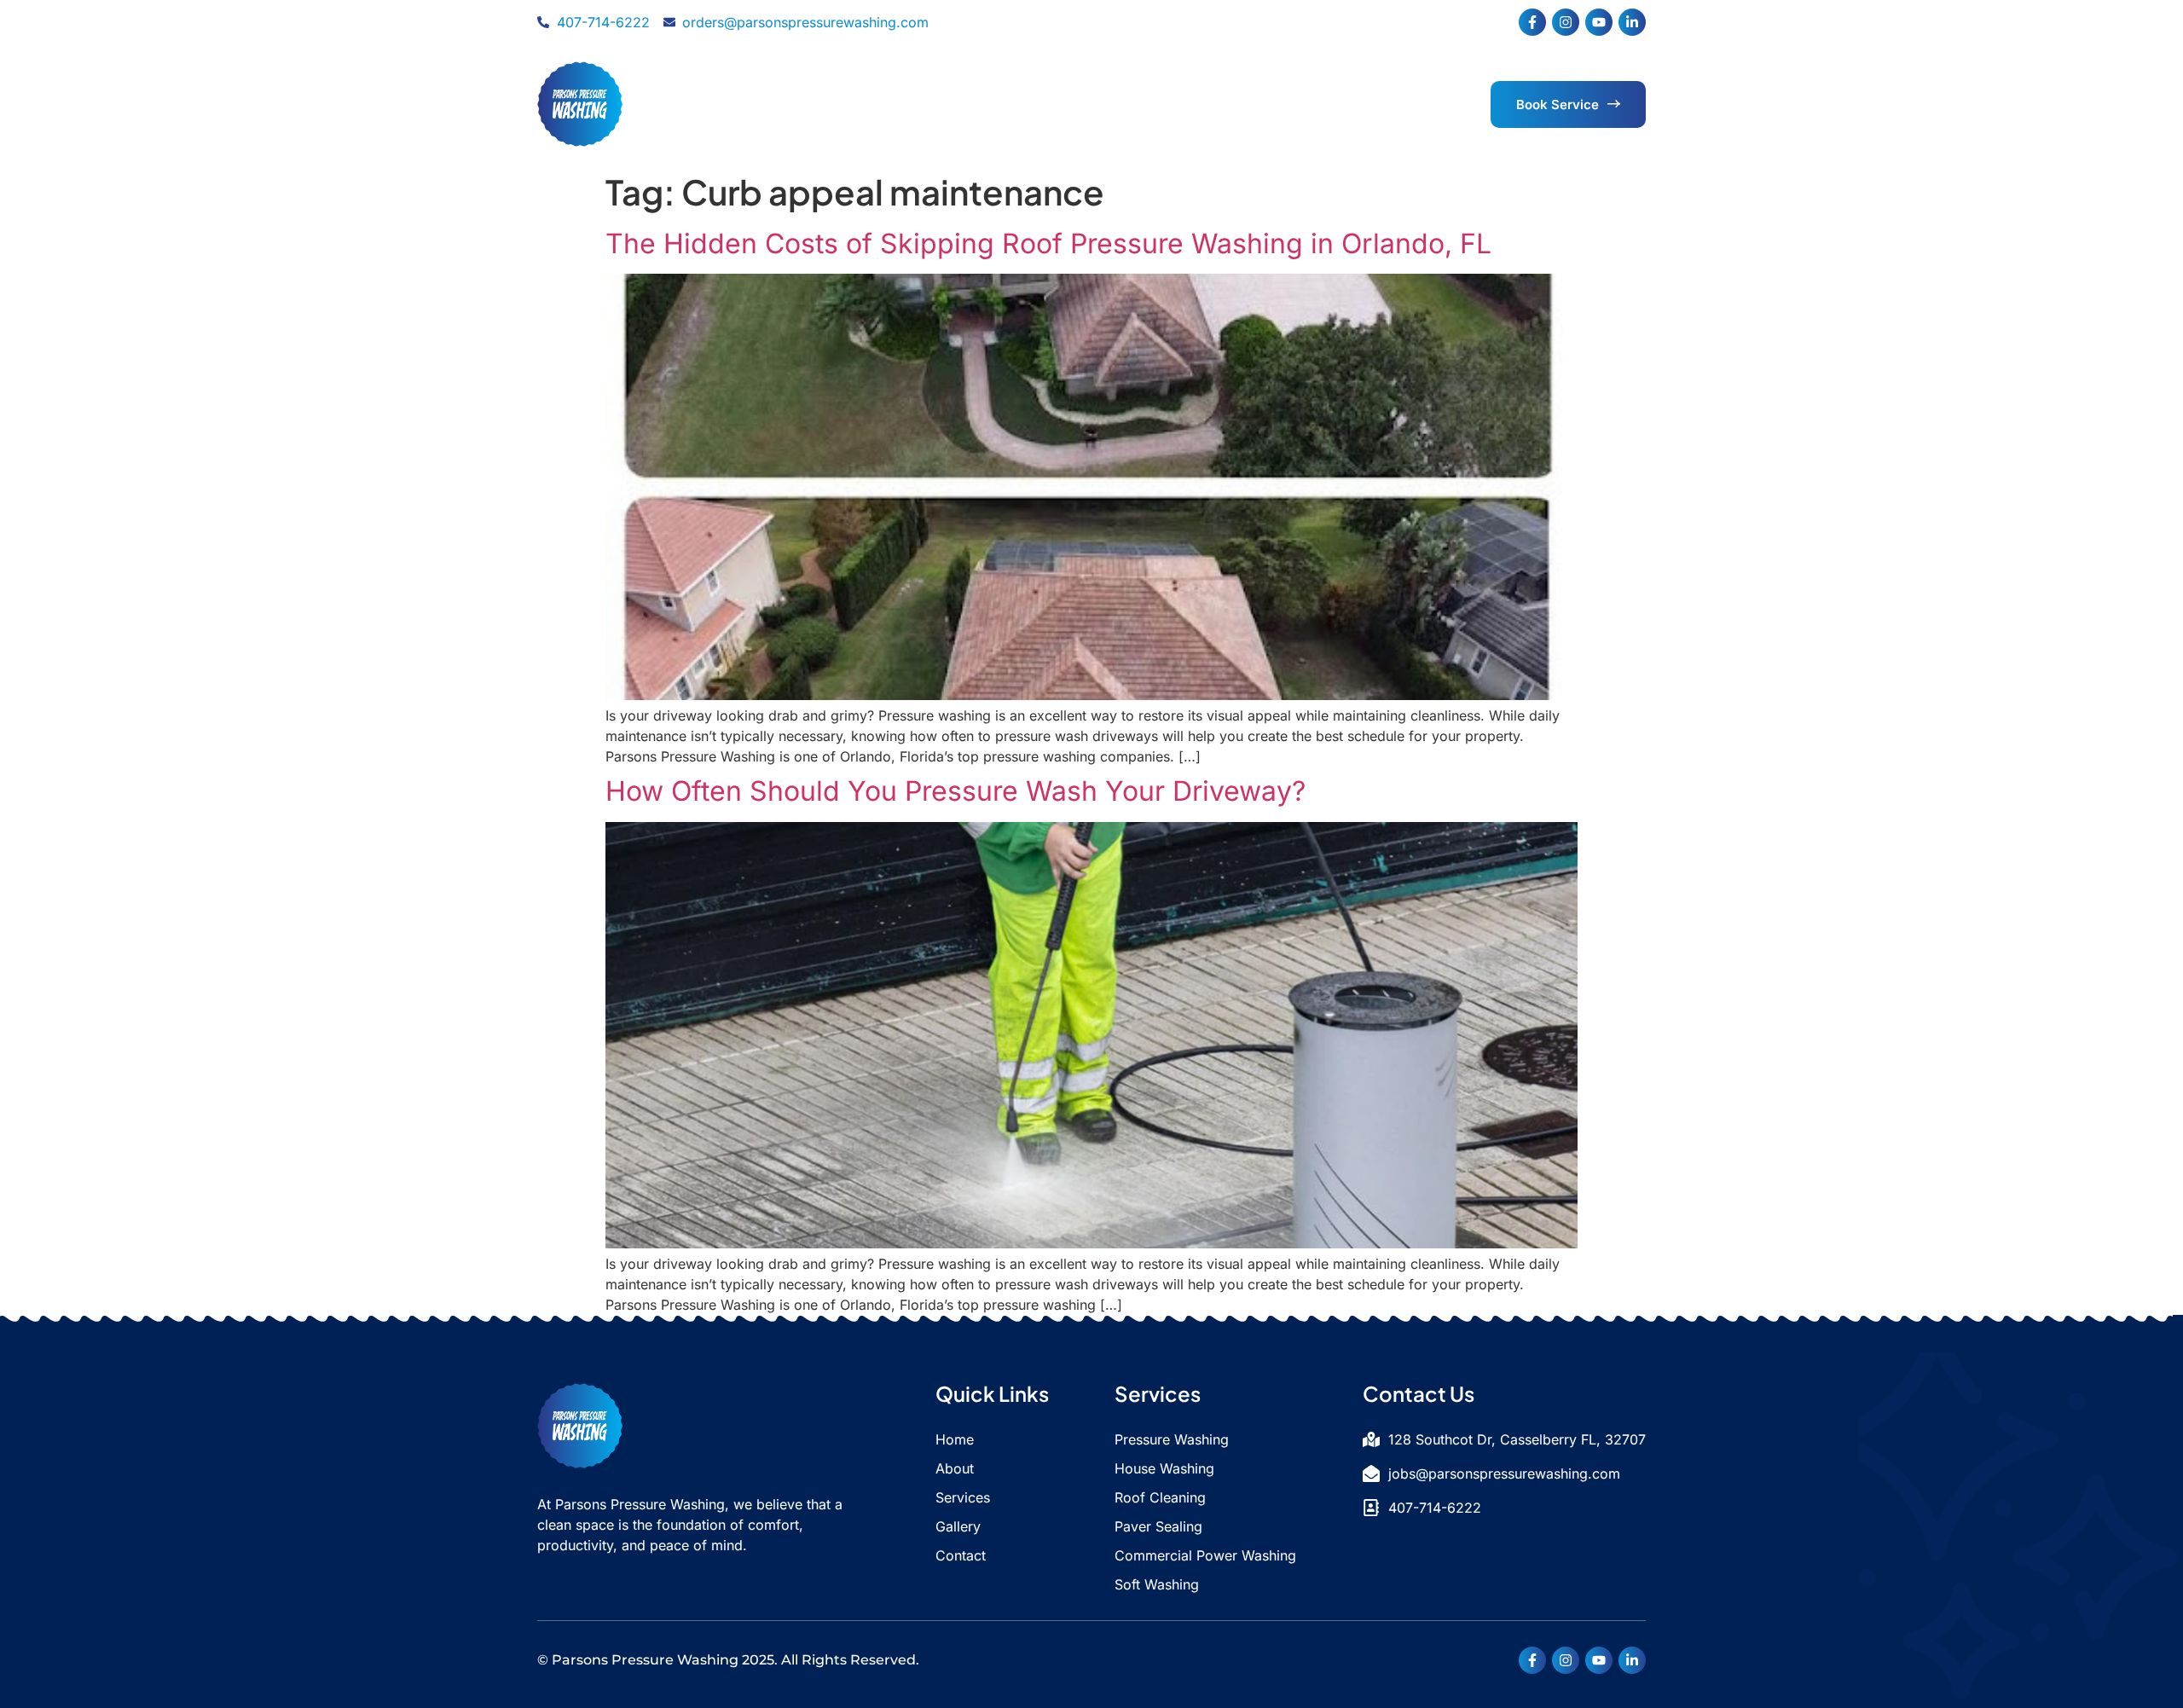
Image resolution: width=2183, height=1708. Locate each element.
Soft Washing (1157, 1584)
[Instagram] (1566, 22)
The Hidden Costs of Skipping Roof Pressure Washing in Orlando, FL (1048, 243)
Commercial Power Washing (1205, 1555)
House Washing (1164, 1468)
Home (868, 104)
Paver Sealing (1158, 1526)
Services (1047, 104)
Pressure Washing (1172, 1439)
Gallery (1155, 104)
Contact (1239, 104)
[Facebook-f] (1532, 22)
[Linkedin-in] (1632, 22)
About (942, 104)
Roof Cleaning (1160, 1497)
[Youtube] (1599, 22)
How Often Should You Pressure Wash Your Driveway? (955, 791)
